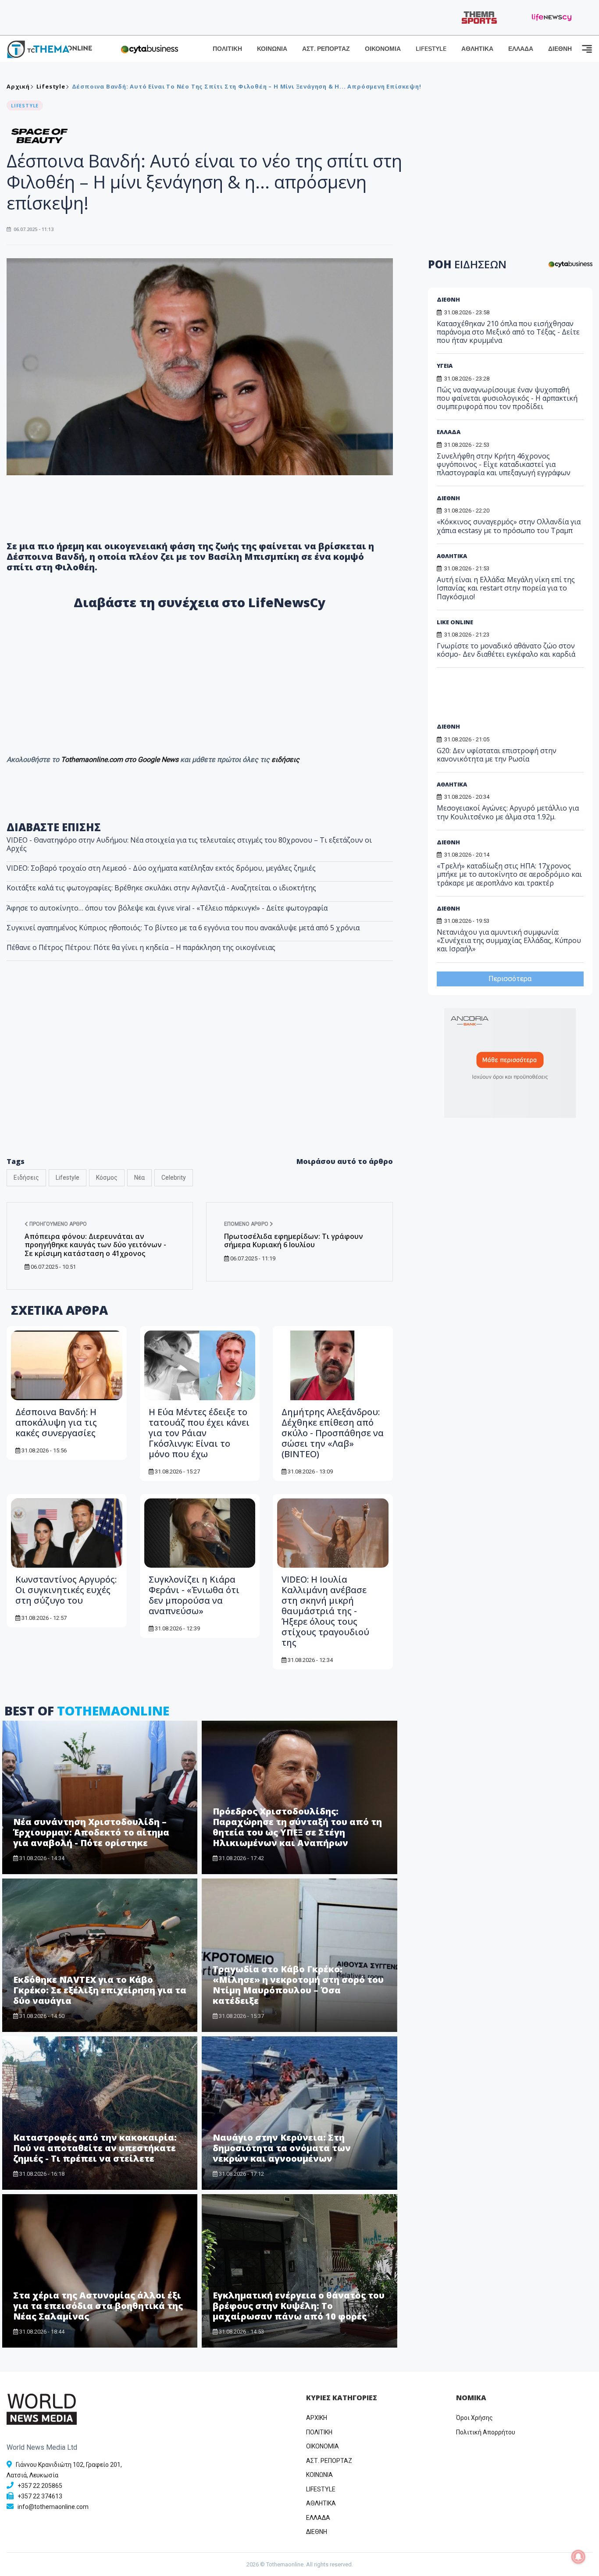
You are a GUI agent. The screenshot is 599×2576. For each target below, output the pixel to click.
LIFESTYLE (431, 49)
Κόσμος (107, 1178)
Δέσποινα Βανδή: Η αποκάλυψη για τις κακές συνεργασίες (56, 1422)
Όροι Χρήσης (474, 2418)
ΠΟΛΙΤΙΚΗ (227, 49)
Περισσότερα (510, 979)
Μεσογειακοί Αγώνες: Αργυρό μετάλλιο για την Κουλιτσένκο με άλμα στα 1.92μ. (508, 812)
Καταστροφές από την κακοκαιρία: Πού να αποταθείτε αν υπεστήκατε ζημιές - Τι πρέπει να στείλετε (95, 2148)
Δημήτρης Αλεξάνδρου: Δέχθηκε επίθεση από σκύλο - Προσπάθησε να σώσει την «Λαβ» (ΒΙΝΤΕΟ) (333, 1433)
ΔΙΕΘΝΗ (560, 49)
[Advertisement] (200, 1078)
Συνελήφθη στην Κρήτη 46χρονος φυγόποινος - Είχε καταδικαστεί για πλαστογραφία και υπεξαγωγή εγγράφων (504, 464)
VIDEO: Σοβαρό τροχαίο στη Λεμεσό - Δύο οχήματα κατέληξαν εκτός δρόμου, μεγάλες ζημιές (161, 868)
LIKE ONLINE (455, 622)
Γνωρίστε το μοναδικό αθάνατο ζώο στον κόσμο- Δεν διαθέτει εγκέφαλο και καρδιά (506, 650)
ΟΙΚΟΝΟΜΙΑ (383, 49)
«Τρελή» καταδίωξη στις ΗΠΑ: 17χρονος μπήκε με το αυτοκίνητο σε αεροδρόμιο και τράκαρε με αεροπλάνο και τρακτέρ (509, 874)
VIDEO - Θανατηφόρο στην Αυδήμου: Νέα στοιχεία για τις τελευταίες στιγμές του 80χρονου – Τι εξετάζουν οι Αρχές (189, 844)
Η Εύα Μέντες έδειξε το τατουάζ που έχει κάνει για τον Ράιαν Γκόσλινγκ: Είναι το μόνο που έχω (199, 1433)
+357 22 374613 (40, 2496)
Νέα (139, 1178)
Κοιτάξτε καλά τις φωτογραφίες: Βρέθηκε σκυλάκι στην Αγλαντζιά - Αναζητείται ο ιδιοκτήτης (161, 888)
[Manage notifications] (578, 2557)
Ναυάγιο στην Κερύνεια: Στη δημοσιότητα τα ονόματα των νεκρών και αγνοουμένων (282, 2148)
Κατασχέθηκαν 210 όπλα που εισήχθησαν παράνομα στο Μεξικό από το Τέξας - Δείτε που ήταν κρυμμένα (508, 332)
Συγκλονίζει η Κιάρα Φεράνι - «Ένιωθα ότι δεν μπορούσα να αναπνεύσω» (194, 1595)
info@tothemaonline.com (53, 2507)
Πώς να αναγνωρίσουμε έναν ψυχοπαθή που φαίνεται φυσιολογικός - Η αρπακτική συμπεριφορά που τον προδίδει (507, 398)
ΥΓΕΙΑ (445, 366)
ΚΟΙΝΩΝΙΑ (272, 49)
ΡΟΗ (467, 264)
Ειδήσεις (26, 1178)
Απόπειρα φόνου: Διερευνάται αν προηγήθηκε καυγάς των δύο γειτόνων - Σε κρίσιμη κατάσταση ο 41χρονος (95, 1245)
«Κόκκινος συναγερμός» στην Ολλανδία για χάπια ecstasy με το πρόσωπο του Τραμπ (509, 526)
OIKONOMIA (323, 2446)
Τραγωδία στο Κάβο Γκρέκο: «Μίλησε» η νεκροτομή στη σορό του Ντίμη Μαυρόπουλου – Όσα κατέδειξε (298, 1985)
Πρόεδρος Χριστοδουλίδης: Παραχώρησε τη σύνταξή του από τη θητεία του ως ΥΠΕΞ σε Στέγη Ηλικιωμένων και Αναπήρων (297, 1827)
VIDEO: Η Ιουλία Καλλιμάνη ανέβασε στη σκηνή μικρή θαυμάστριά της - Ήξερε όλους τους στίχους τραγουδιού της (325, 1611)
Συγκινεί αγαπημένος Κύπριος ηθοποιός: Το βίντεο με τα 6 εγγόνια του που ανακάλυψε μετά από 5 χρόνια (183, 928)
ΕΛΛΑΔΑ (521, 49)
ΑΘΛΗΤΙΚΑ (477, 49)
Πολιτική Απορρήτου (486, 2432)
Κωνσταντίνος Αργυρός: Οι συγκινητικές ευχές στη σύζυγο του (66, 1590)
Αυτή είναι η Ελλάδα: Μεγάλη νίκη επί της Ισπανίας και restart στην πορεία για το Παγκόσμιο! (506, 588)
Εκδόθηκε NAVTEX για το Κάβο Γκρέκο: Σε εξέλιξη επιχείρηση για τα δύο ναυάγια (100, 1990)
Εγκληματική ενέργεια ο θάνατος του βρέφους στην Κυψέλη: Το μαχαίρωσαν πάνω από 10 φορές (299, 2306)
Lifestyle (51, 86)
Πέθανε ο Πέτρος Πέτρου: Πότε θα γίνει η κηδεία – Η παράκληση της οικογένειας (141, 947)
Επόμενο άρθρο (247, 1224)
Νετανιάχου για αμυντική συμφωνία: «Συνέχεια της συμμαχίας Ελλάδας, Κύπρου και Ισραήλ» (509, 940)
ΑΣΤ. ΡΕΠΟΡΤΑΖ (326, 49)
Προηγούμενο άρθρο (57, 1224)
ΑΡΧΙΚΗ (317, 2418)
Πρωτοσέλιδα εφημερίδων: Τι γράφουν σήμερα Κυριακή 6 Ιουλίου (294, 1240)
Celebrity (174, 1178)
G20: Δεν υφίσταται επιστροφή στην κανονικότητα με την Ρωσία (497, 755)
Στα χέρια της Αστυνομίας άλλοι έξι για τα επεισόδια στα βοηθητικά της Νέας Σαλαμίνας (98, 2306)
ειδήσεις (285, 760)
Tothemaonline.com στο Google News (121, 760)
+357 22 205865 (40, 2486)
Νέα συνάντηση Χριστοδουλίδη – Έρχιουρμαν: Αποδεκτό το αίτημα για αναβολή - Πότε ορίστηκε (91, 1832)
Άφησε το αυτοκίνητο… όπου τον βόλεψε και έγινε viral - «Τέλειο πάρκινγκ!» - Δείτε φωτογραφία (167, 908)
